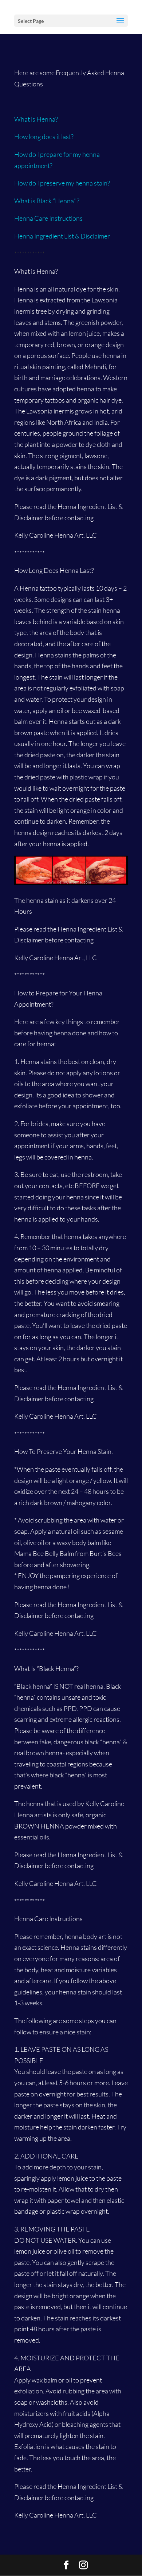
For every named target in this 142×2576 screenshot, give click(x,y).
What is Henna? (36, 119)
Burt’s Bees (105, 1553)
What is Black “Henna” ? (47, 201)
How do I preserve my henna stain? (62, 183)
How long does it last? (44, 136)
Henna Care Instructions (48, 218)
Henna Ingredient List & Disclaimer (63, 236)
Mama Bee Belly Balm (44, 1553)
